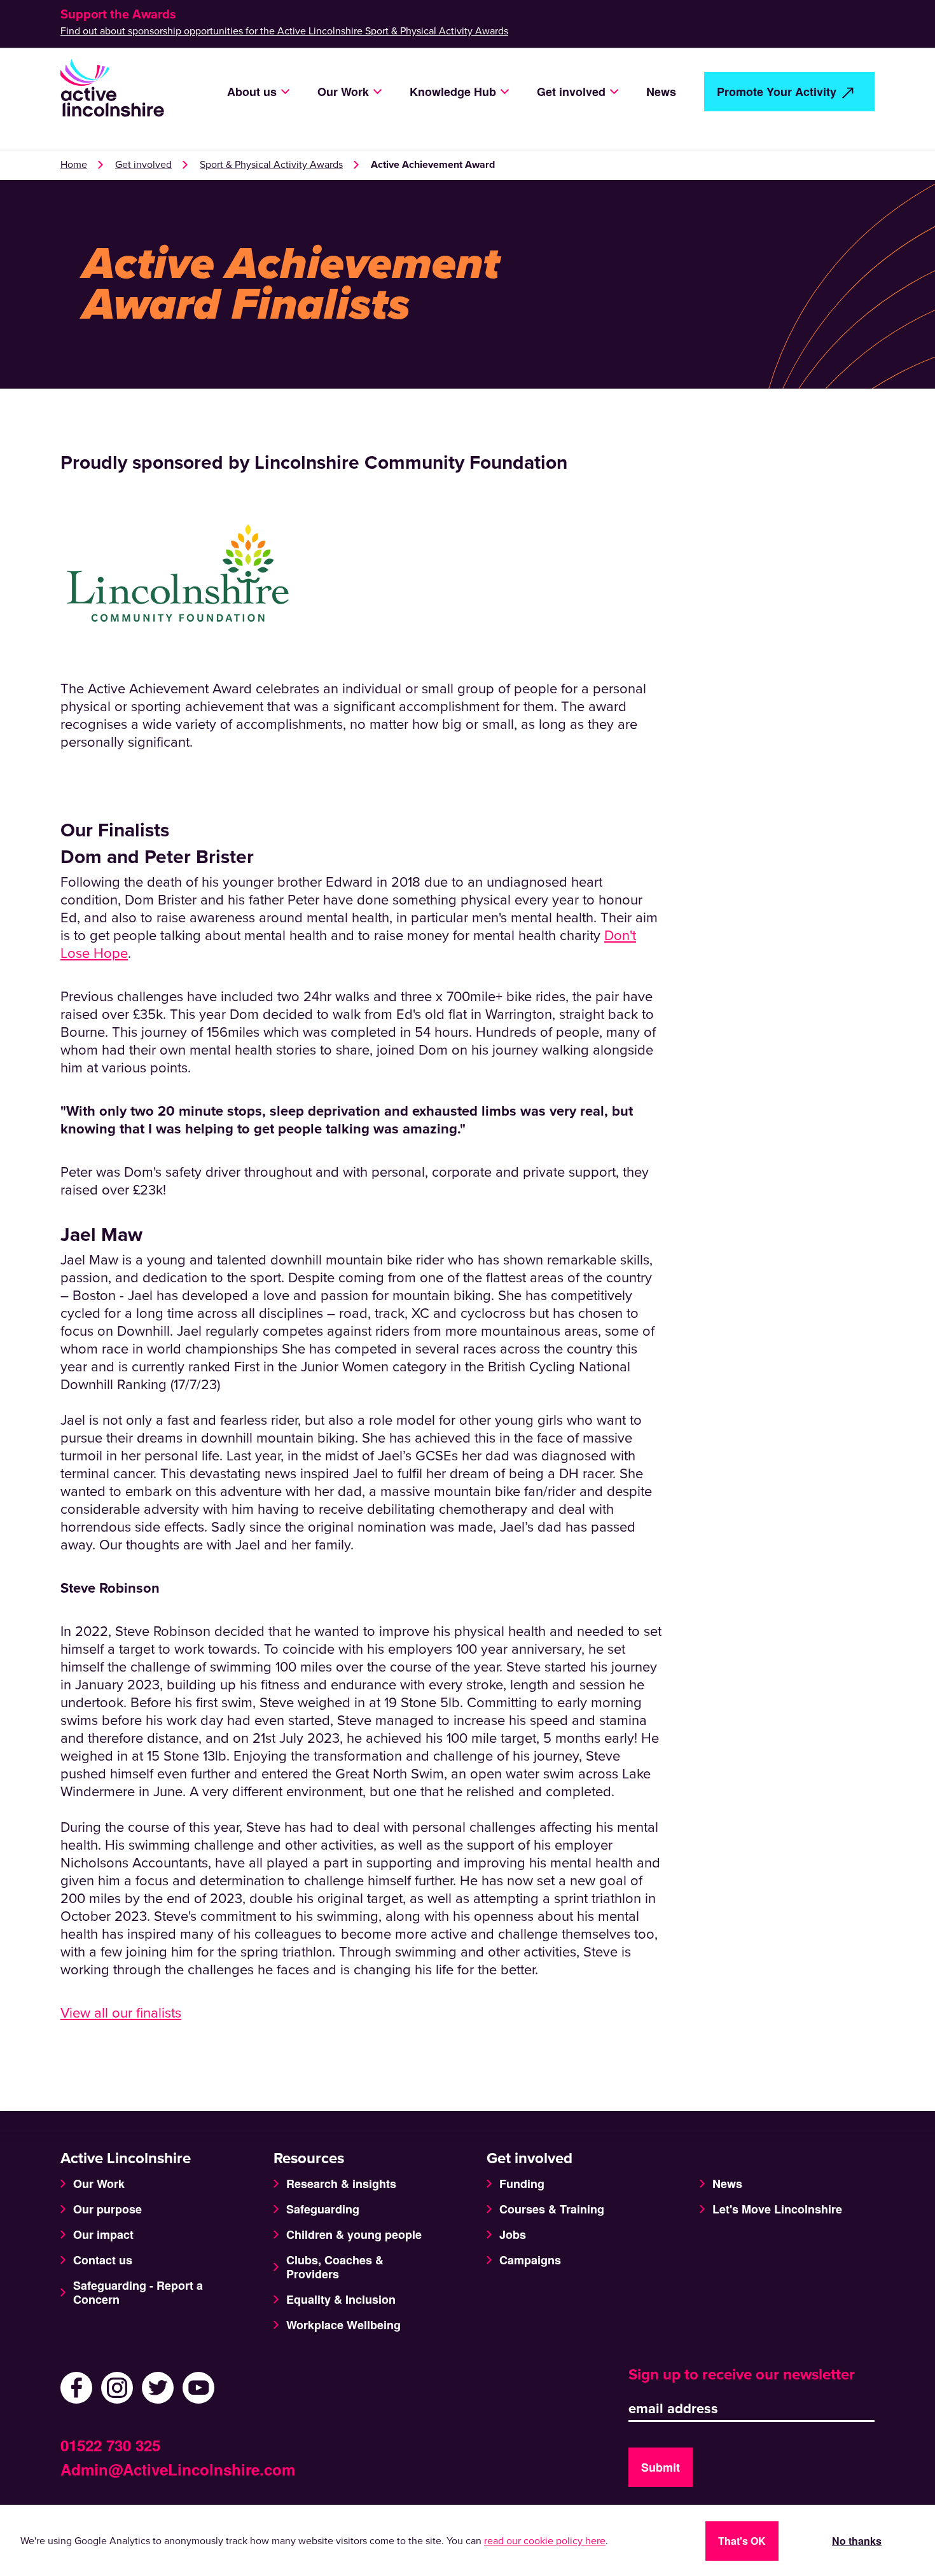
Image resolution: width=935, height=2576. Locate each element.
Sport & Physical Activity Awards (271, 165)
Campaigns (530, 2260)
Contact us (103, 2260)
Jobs (513, 2234)
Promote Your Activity (777, 92)
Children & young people (354, 2234)
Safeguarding (323, 2209)
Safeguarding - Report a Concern (138, 2292)
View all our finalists (121, 2013)
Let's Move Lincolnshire (777, 2209)
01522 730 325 (110, 2445)
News (661, 92)
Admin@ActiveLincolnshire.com (178, 2469)
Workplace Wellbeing (343, 2325)
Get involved (143, 165)
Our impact (103, 2234)
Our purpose (107, 2209)
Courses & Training (552, 2209)
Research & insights (341, 2184)
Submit (661, 2467)
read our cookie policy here (545, 2541)
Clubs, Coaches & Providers (335, 2267)
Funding (522, 2184)
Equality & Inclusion (341, 2299)
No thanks (857, 2541)
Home (74, 165)
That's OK (742, 2541)
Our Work (99, 2184)
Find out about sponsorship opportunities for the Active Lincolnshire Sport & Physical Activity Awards (284, 31)
